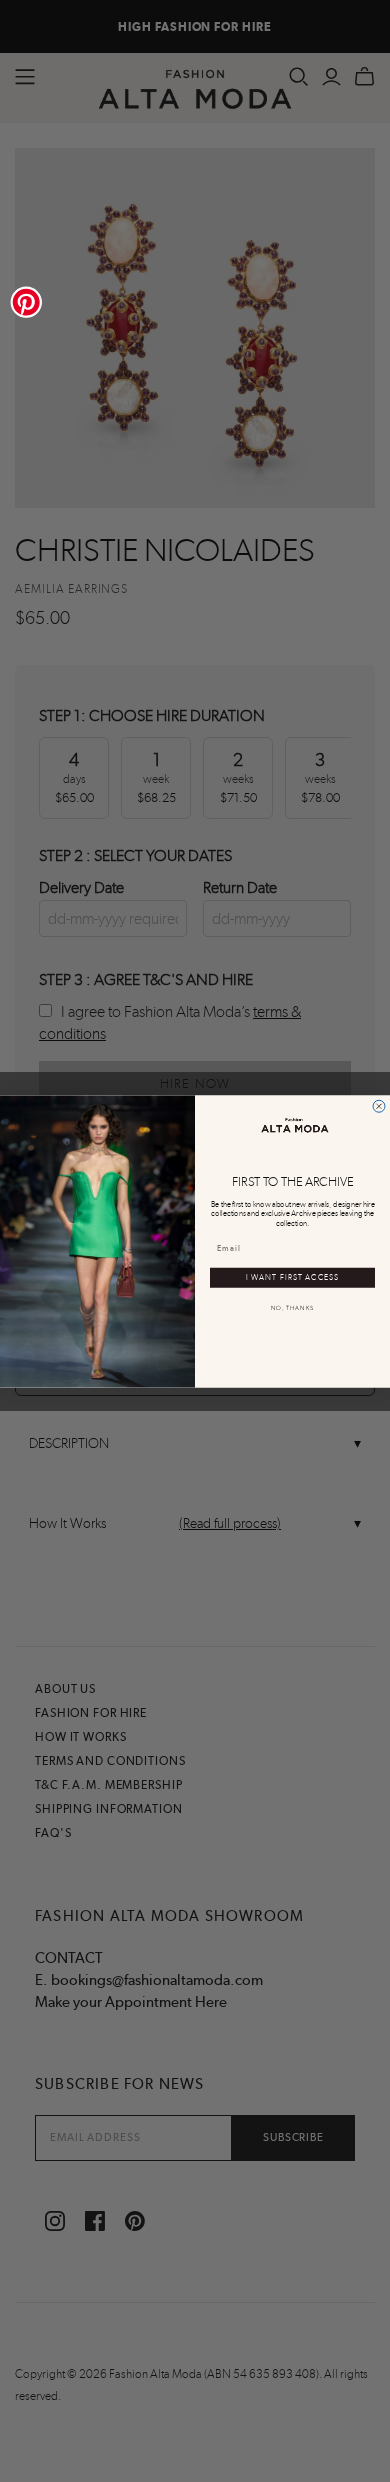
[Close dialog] (379, 1106)
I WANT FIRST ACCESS (293, 1277)
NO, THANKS (293, 1307)
